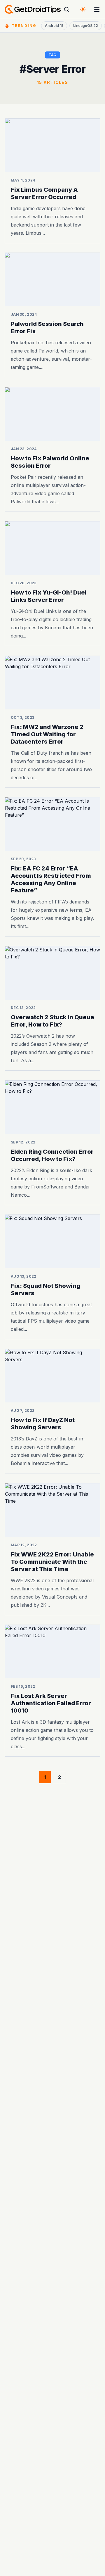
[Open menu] (97, 9)
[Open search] (66, 9)
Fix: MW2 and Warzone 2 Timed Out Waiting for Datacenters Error (47, 734)
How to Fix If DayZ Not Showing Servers (43, 1424)
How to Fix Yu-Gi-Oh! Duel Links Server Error (49, 596)
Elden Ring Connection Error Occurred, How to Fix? (52, 1155)
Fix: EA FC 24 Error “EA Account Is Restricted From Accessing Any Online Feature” (51, 879)
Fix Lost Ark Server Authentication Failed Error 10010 (51, 1703)
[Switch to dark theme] (83, 9)
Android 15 (54, 26)
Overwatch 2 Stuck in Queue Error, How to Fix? (52, 1021)
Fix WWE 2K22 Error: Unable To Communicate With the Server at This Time (52, 1562)
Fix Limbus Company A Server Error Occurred (44, 193)
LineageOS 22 (86, 26)
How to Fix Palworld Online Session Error (50, 462)
